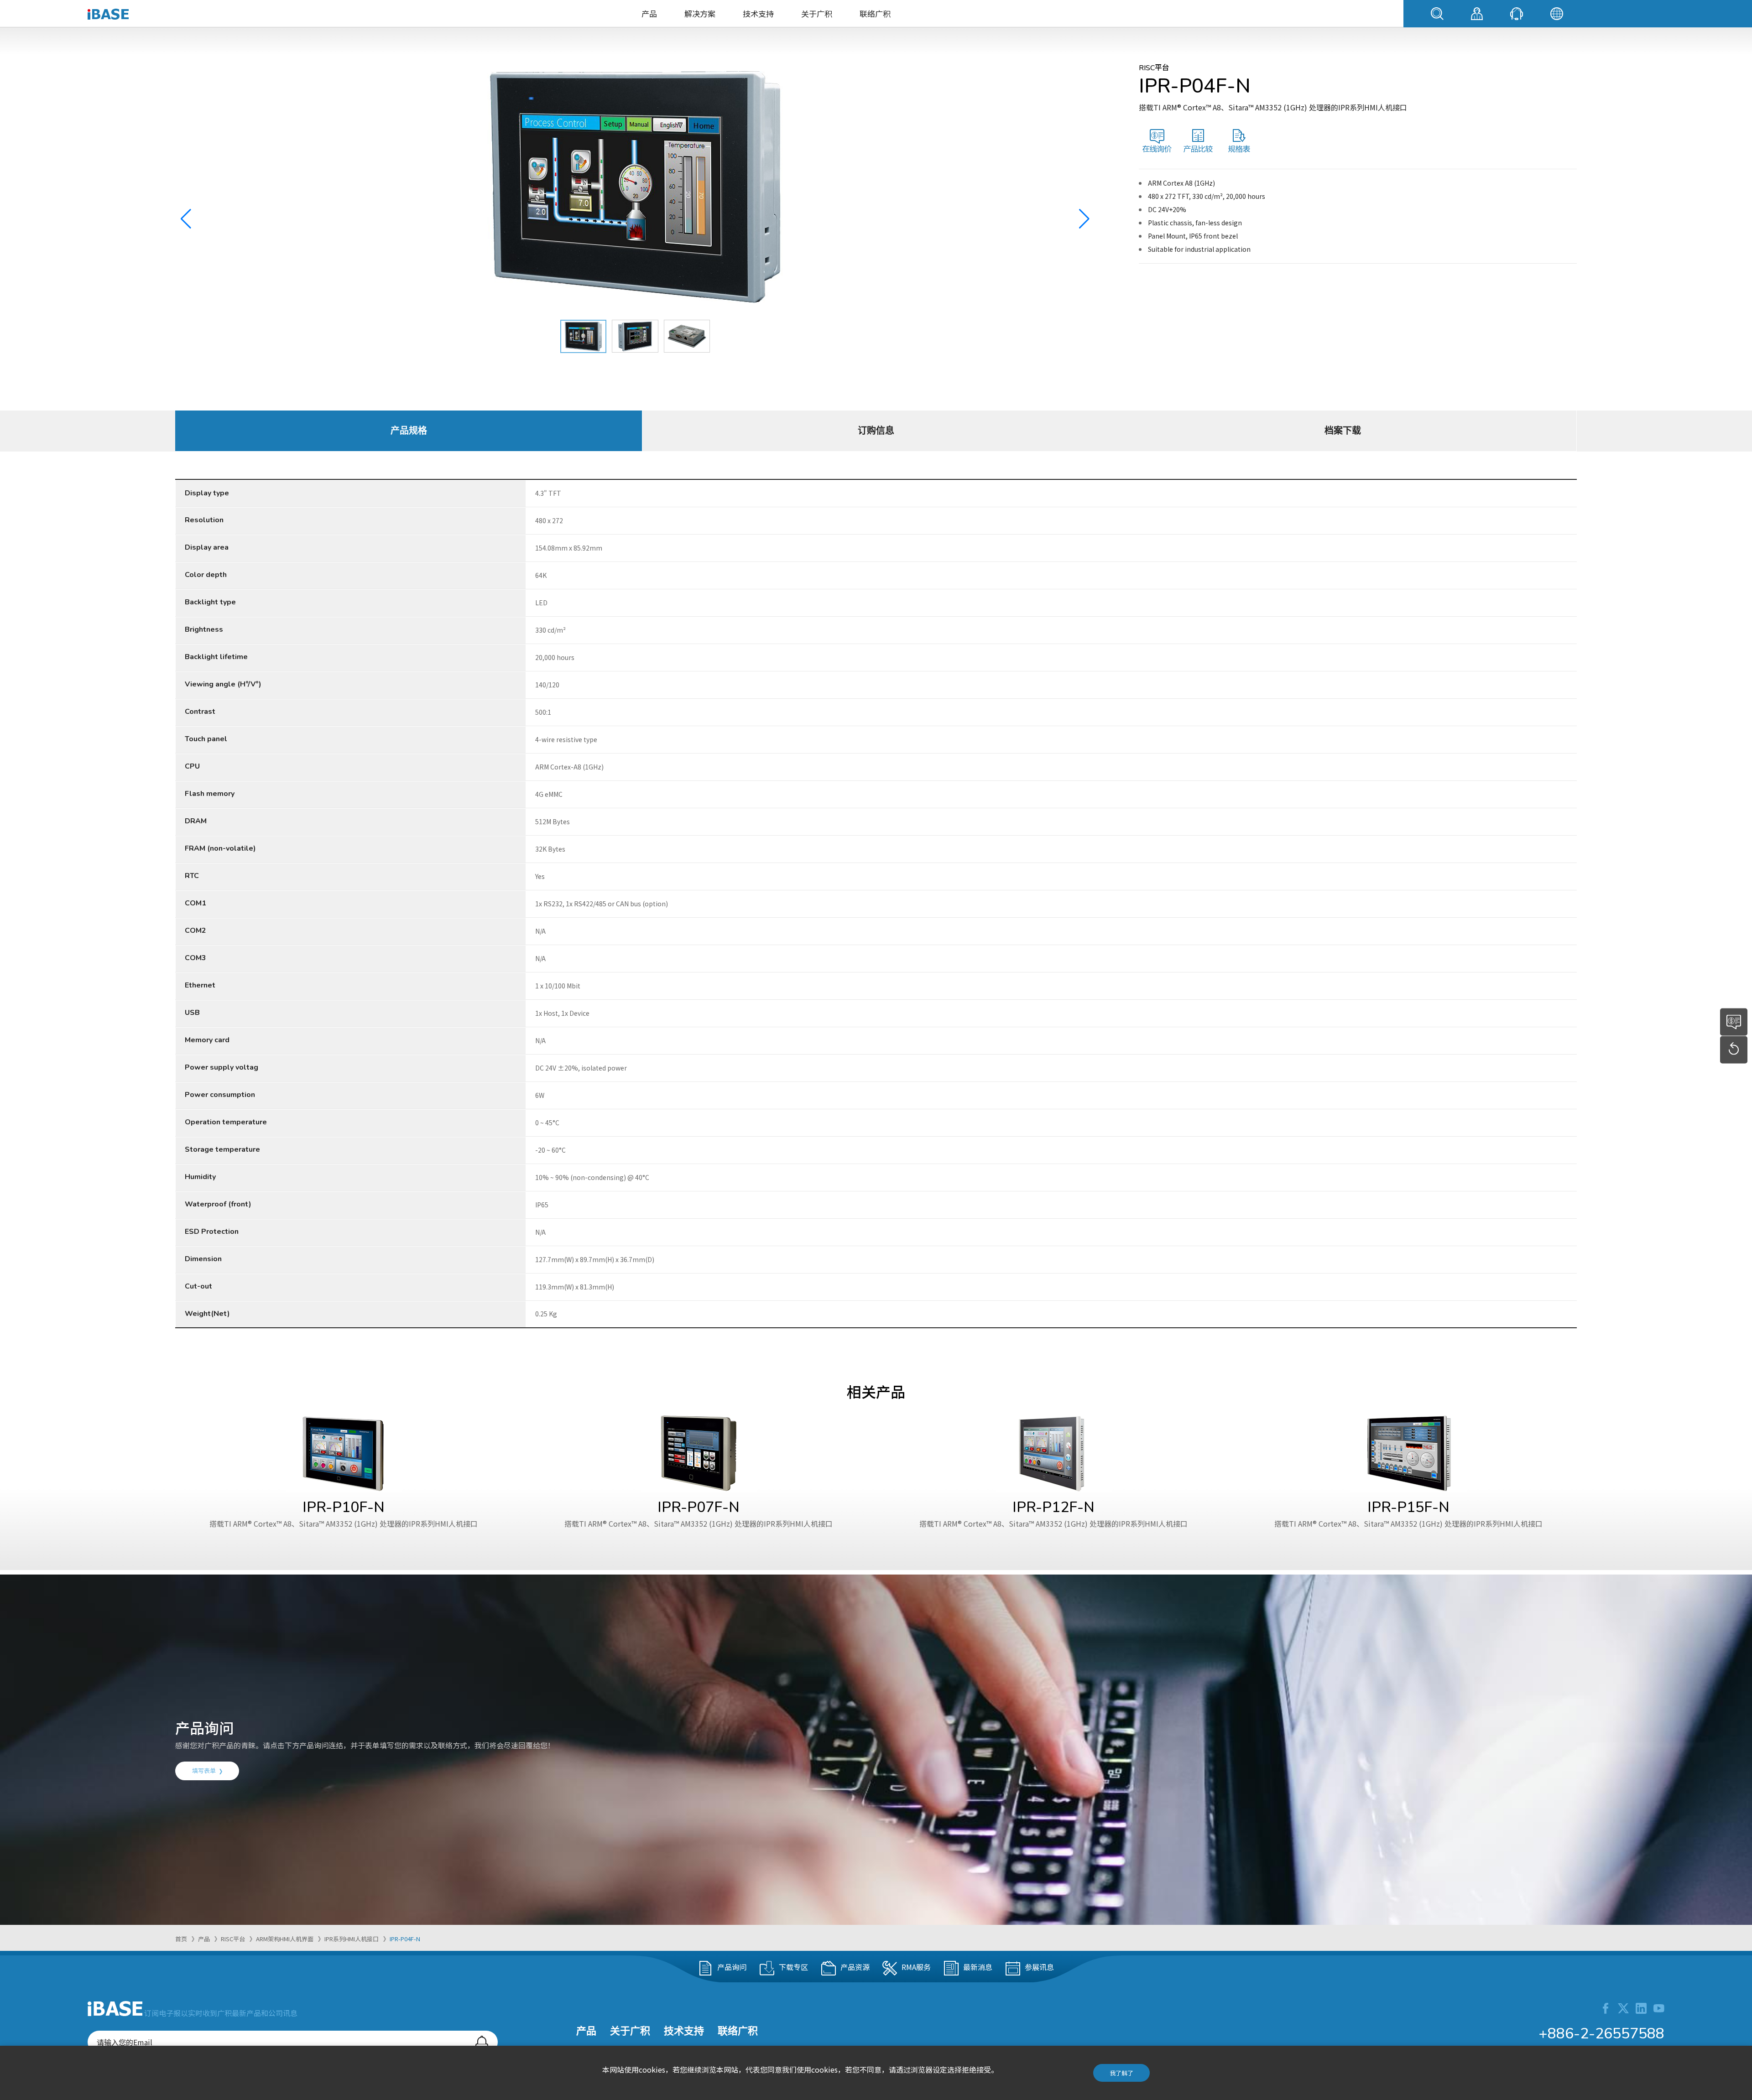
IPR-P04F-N (405, 1939)
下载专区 (793, 1967)
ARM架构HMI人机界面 (285, 1939)
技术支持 (758, 13)
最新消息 (978, 1967)
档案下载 (1343, 431)
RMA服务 (916, 1967)
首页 (181, 1939)
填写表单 (204, 1770)
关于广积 (817, 13)
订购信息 (876, 431)
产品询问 (732, 1967)
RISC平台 (233, 1939)
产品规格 (409, 431)
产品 (649, 13)
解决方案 (700, 13)
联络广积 (875, 13)
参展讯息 (1039, 1967)
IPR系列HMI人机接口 (352, 1939)
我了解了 (1121, 2073)
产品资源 (855, 1967)
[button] (1084, 219)
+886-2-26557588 (1601, 2034)
